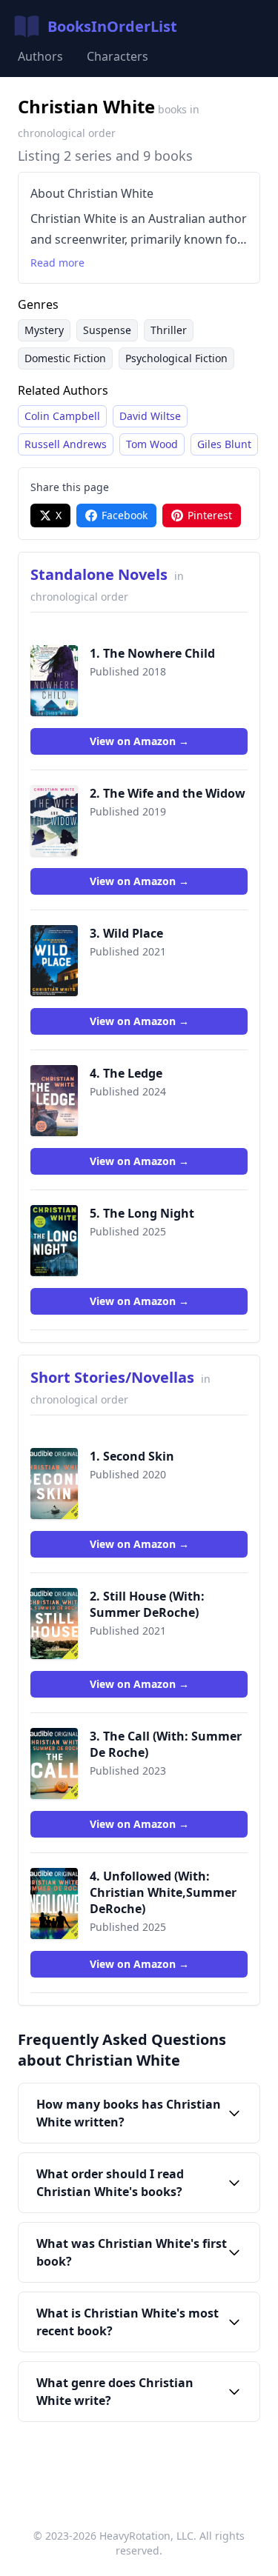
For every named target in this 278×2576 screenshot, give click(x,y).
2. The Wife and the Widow (168, 793)
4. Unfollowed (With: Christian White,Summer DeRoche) (163, 1892)
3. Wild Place (126, 933)
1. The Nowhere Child (152, 653)
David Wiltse (150, 416)
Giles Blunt (224, 444)
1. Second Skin (132, 1456)
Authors (40, 56)
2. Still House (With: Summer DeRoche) (147, 1604)
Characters (118, 56)
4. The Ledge (126, 1073)
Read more (57, 263)
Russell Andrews (66, 444)
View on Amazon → (139, 741)
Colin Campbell (62, 416)
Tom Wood (152, 444)
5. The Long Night (142, 1213)
